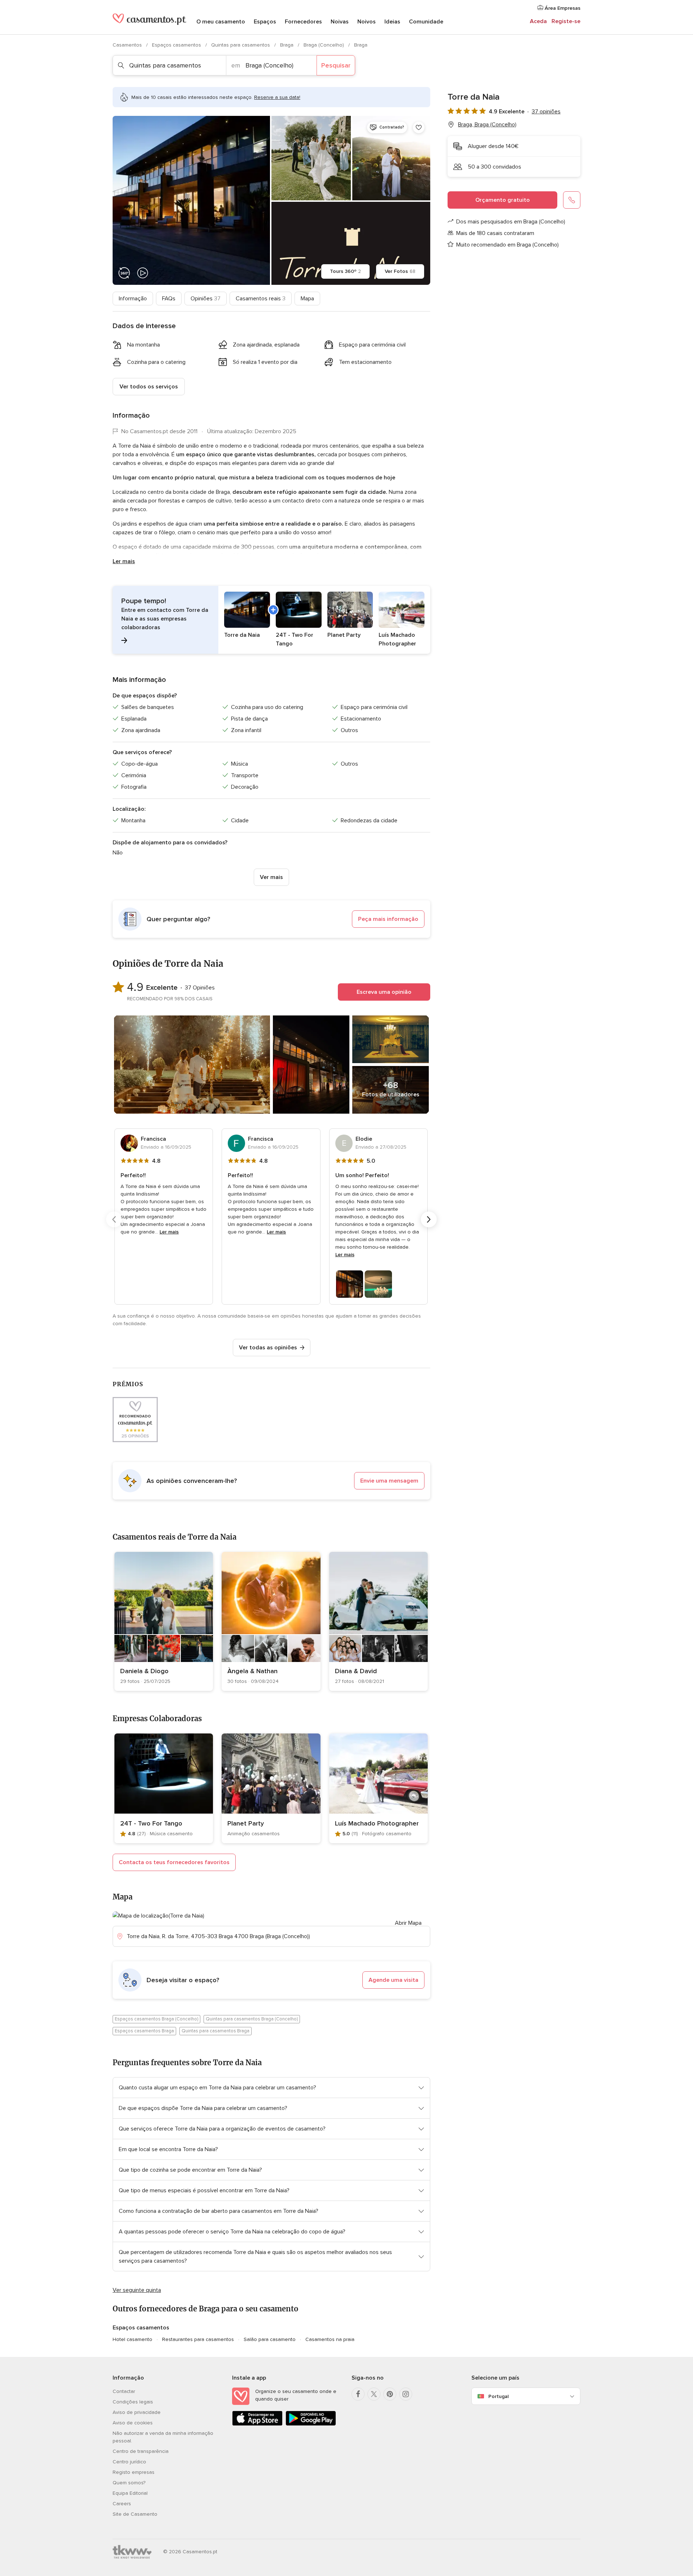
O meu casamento (221, 22)
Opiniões (206, 299)
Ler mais (124, 561)
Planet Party (246, 1823)
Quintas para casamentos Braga (215, 2031)
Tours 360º (345, 271)
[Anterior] (114, 1219)
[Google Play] (311, 2424)
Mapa (307, 299)
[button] (271, 620)
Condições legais (133, 2402)
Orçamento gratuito (503, 200)
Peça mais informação (388, 919)
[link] (164, 1621)
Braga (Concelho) (324, 45)
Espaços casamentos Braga (144, 2031)
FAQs (169, 299)
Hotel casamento (132, 2339)
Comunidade (426, 22)
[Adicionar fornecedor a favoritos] (419, 127)
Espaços (265, 22)
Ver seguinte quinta (137, 2290)
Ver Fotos (400, 271)
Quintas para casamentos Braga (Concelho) (252, 2019)
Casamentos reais (261, 299)
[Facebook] (358, 2394)
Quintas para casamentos (241, 45)
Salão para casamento (270, 2339)
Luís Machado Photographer (377, 1823)
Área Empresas (562, 8)
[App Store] (257, 2424)
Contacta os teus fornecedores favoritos (174, 1862)
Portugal (498, 2396)
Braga (287, 45)
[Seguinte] (429, 1219)
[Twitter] (374, 2394)
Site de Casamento (135, 2514)
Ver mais (271, 877)
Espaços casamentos (177, 45)
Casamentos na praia (330, 2339)
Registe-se (566, 21)
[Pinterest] (390, 2394)
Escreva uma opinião (384, 992)
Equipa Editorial (130, 2493)
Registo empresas (134, 2472)
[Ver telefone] (572, 200)
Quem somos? (129, 2483)
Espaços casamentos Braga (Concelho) (156, 2019)
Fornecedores (303, 22)
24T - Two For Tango (151, 1823)
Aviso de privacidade (137, 2412)
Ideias (392, 22)
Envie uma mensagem (389, 1481)
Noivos (367, 22)
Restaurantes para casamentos (198, 2339)
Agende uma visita (393, 1980)
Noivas (340, 22)
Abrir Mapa (408, 1923)
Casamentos (128, 45)
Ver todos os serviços (149, 387)
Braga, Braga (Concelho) (487, 125)
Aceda (538, 21)
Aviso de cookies (133, 2423)
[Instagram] (406, 2394)
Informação (133, 299)
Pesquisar (336, 65)
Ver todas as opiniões (268, 1348)
